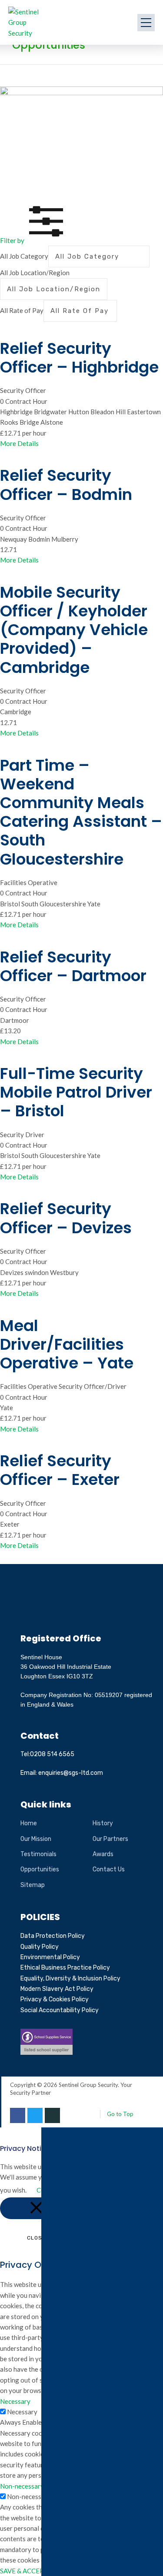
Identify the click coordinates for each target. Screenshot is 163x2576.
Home (29, 1823)
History (103, 1823)
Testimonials (38, 1854)
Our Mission (36, 1839)
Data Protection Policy (53, 1936)
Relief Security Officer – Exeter (60, 1470)
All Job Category (24, 256)
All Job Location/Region (35, 273)
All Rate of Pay (22, 310)
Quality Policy (40, 1947)
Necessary (22, 2412)
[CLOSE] (36, 2208)
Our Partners (110, 1839)
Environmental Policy (50, 1957)
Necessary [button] (15, 2401)
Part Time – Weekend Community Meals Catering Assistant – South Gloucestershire (81, 812)
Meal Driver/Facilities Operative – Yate (67, 1344)
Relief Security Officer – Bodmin (66, 485)
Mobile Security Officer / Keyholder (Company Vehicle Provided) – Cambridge (74, 630)
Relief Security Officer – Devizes (66, 1218)
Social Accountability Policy (60, 2010)
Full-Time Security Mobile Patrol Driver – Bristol (76, 1092)
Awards (103, 1854)
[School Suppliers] (47, 2034)
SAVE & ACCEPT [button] (24, 2571)
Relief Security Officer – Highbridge (79, 358)
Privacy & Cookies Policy (55, 1999)
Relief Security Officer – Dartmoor (73, 966)
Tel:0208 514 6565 (47, 1754)
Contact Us (109, 1869)
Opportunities (40, 1869)
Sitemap (33, 1885)
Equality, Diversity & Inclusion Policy (70, 1979)
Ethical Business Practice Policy (65, 1968)
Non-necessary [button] (22, 2486)
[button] (34, 240)
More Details (19, 443)
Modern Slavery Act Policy (57, 1989)
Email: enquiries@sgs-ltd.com (62, 1773)
